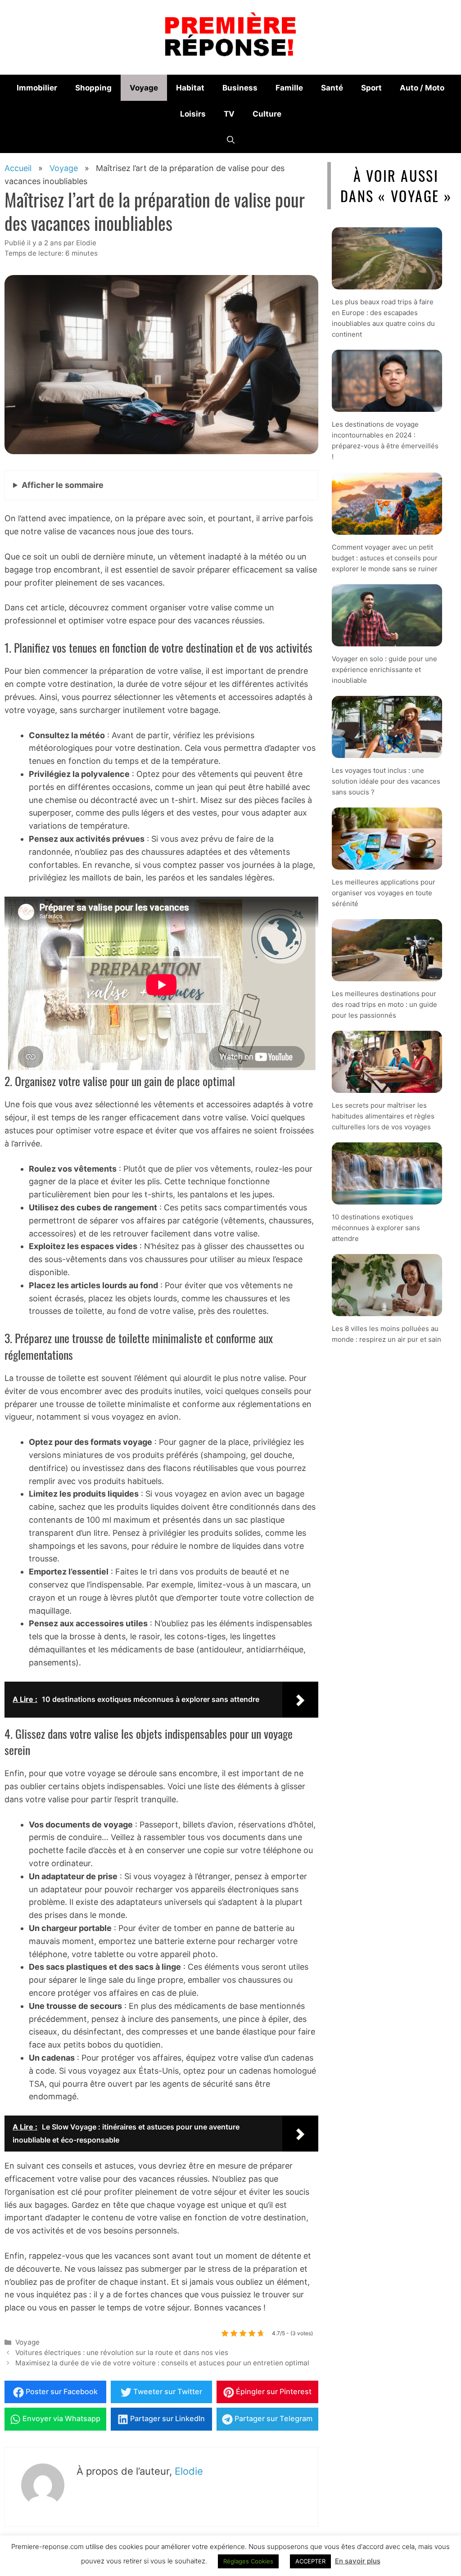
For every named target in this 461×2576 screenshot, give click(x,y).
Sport (371, 88)
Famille (289, 88)
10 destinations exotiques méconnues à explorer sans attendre (376, 1228)
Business (240, 88)
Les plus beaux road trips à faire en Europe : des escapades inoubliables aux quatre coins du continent (383, 318)
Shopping (93, 88)
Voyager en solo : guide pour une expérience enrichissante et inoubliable (384, 669)
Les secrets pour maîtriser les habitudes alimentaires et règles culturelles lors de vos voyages (383, 1116)
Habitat (190, 88)
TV (229, 114)
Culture (267, 114)
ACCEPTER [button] (310, 2561)
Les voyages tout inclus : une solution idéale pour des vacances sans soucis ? (386, 781)
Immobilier (37, 88)
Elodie (189, 2471)
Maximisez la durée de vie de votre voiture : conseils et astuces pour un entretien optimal (162, 2363)
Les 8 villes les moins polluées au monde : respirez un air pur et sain (386, 1334)
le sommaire (63, 485)
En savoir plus (358, 2561)
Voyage (144, 88)
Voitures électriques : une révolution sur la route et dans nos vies (122, 2353)
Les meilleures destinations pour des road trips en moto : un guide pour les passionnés (384, 1004)
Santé (332, 88)
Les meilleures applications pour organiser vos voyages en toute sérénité (384, 893)
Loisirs (193, 114)
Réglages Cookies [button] (248, 2561)
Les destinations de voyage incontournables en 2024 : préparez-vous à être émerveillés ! (385, 440)
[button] (231, 140)
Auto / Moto (422, 88)
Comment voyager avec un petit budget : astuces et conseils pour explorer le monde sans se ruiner (385, 557)
